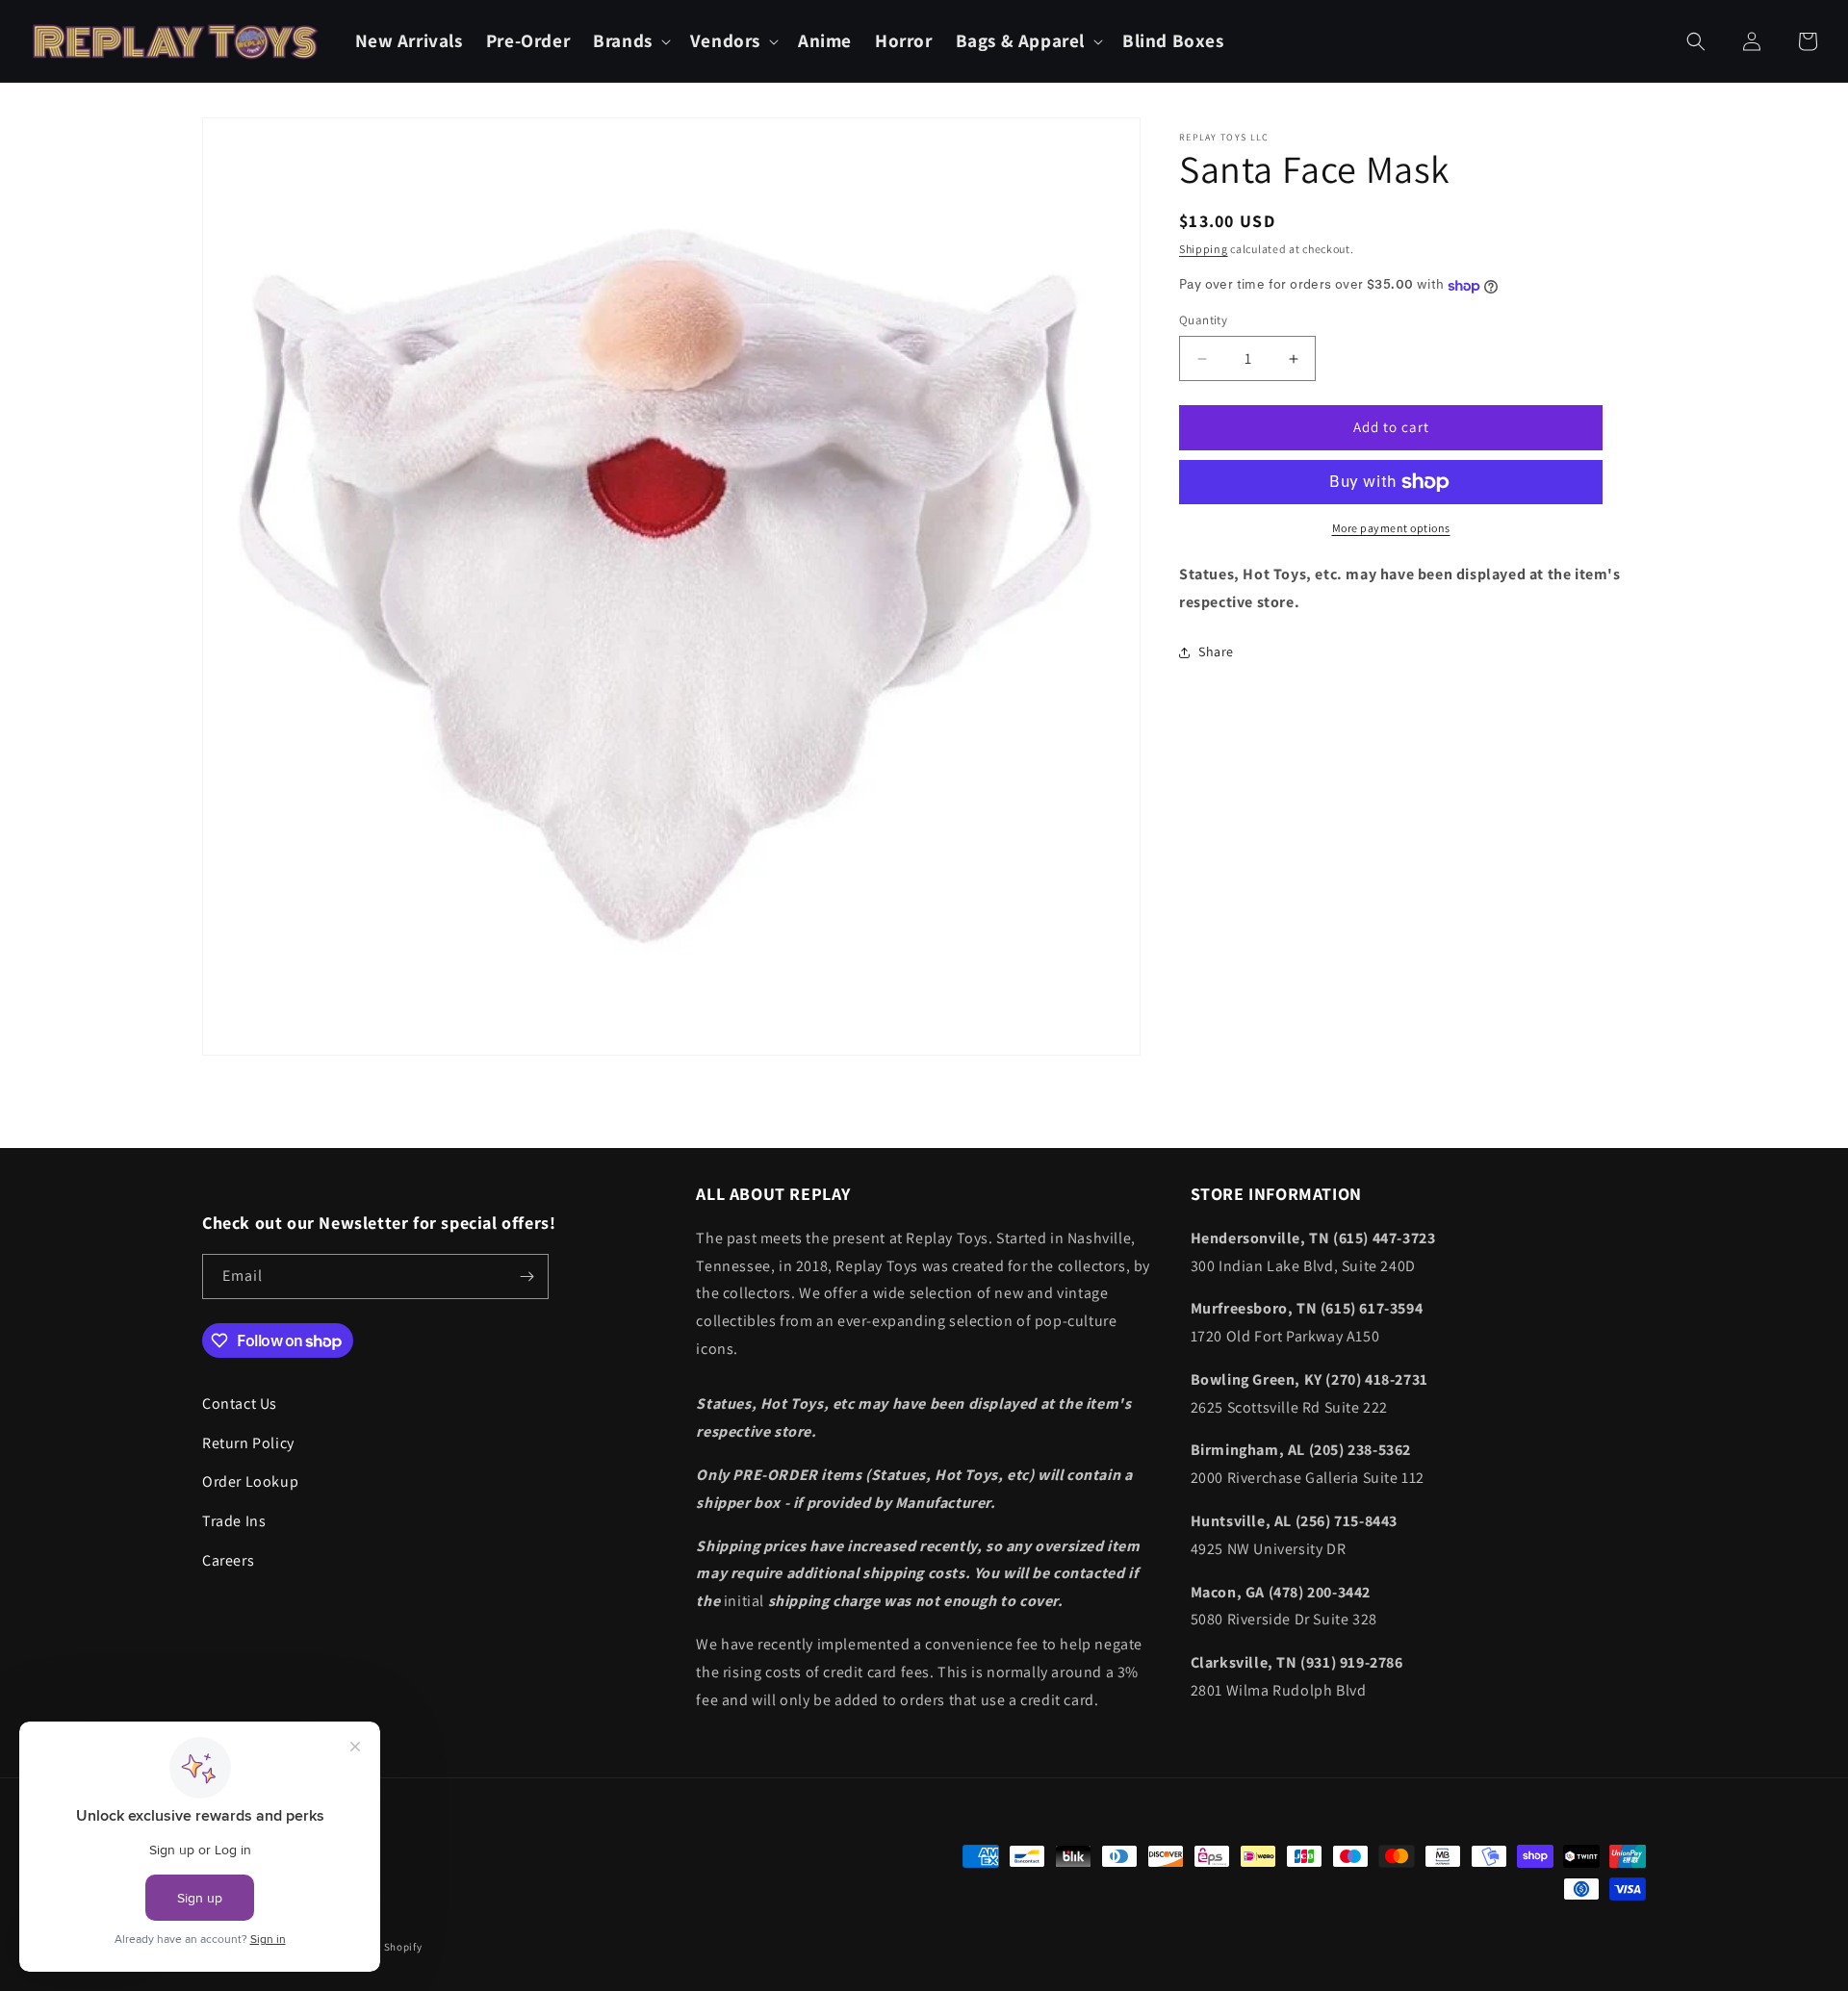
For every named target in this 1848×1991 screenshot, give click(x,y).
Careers (228, 1560)
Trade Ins (234, 1521)
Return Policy (248, 1443)
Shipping (1204, 249)
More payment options (1391, 528)
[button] (630, 41)
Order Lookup (250, 1481)
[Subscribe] (526, 1276)
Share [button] (1216, 651)
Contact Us (240, 1404)
